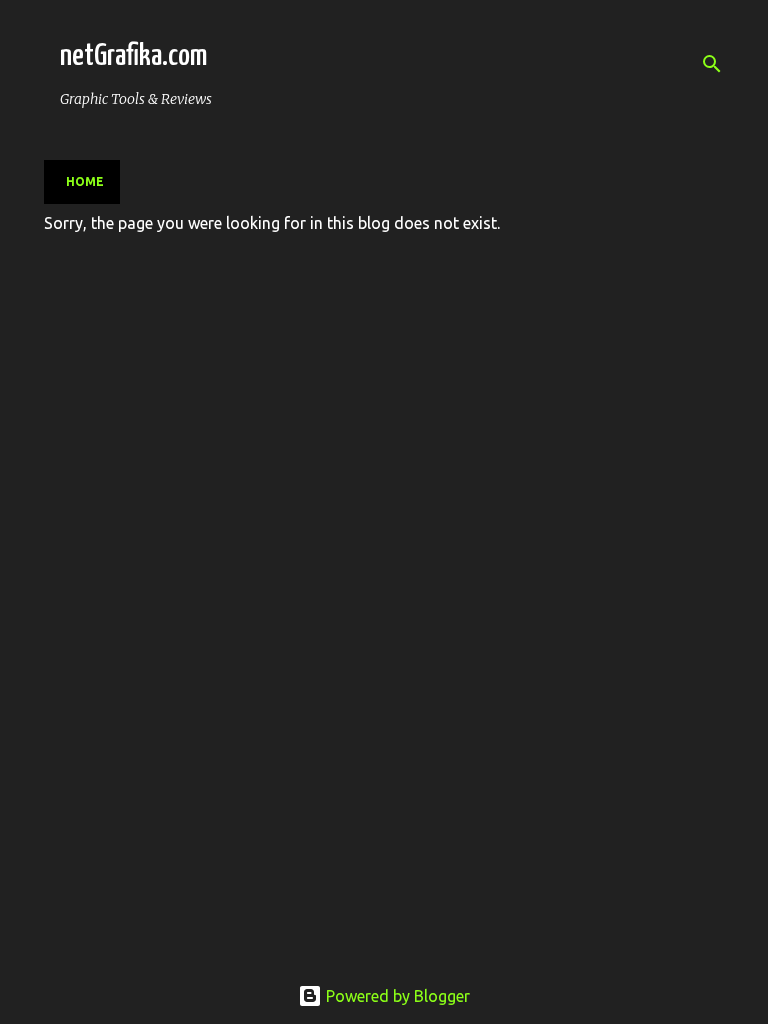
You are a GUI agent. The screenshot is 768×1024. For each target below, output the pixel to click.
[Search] (712, 64)
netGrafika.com (133, 56)
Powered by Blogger (396, 996)
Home (85, 181)
